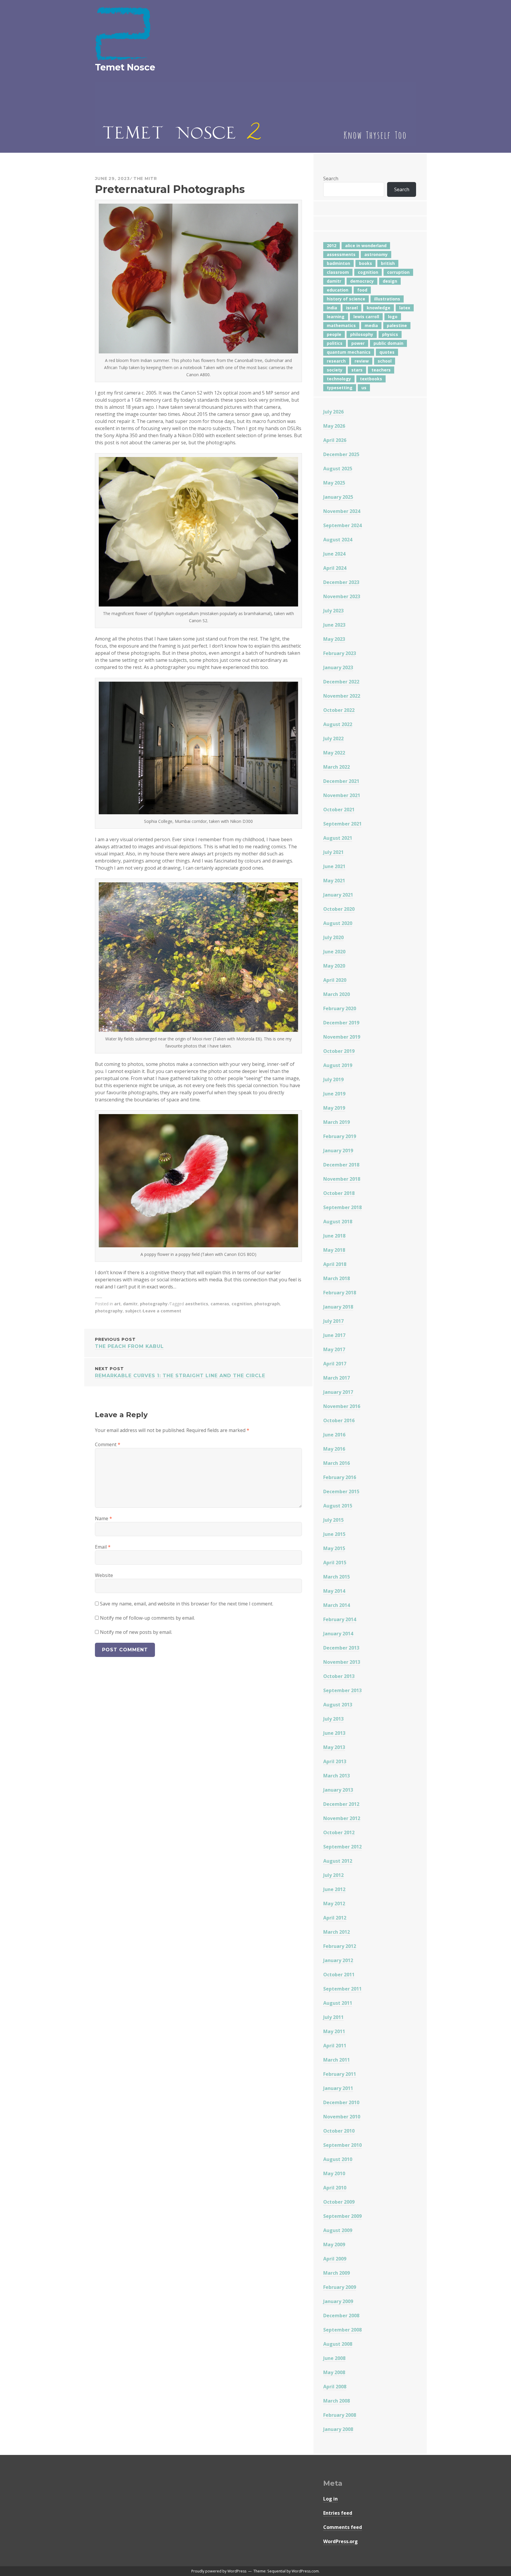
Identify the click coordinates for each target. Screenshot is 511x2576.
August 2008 (338, 2344)
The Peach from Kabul (129, 1343)
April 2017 (335, 1364)
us (364, 388)
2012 (331, 246)
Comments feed (343, 2527)
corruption (398, 272)
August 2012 (338, 1861)
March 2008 (337, 2401)
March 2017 (337, 1378)
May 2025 (334, 483)
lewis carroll (366, 317)
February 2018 (340, 1293)
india (332, 308)
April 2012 (335, 1918)
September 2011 (342, 1989)
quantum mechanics (349, 352)
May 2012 (334, 1904)
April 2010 (335, 2188)
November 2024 (342, 511)
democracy (362, 281)
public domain (388, 343)
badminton (338, 263)
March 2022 (337, 767)
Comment (108, 1444)
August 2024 (338, 540)
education (338, 290)
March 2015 (337, 1577)
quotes (387, 352)
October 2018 (339, 1193)
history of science (346, 299)
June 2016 (334, 1435)
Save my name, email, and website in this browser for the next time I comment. (187, 1604)
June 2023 (334, 625)
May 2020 (334, 966)
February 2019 (340, 1136)
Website (104, 1575)
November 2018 (342, 1179)
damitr (130, 1304)
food (362, 290)
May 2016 (334, 1449)
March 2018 (337, 1278)
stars (357, 370)
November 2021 (342, 795)
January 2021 (338, 895)
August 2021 (338, 838)
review (362, 361)
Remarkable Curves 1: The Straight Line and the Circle (180, 1372)
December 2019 (341, 1023)
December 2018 (341, 1165)
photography (154, 1304)
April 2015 (335, 1563)
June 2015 (334, 1534)
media (371, 325)
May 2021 (334, 881)
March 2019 (337, 1122)
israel (352, 308)
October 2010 (339, 2131)
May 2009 (334, 2244)
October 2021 (339, 810)
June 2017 (334, 1335)
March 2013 (337, 1776)
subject (133, 1311)
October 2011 (339, 1975)
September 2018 (342, 1207)
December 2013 (341, 1648)
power (358, 343)
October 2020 (339, 909)
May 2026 (334, 426)
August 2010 (338, 2159)
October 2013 (339, 1676)
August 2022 (338, 724)
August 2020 (338, 923)
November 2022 (342, 696)
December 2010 (341, 2102)
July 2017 (333, 1321)
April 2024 (335, 568)
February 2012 (340, 1946)
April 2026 (335, 440)
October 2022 (339, 710)
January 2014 (338, 1634)
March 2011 (337, 2060)
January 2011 (338, 2088)
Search (331, 178)
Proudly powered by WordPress (219, 2571)
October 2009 (339, 2202)
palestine (397, 325)
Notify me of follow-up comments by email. (147, 1618)
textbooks (371, 379)
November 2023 (342, 596)
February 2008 (340, 2415)
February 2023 (340, 653)
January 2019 (338, 1151)
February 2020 (340, 1008)
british (388, 263)
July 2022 (333, 738)
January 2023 (338, 667)
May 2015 (334, 1548)
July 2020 (333, 937)
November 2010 (342, 2117)
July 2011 (333, 2017)
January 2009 (338, 2301)
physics (390, 334)
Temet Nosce (125, 67)
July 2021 (333, 852)
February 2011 (340, 2074)
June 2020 (334, 952)
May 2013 (334, 1747)
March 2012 (337, 1932)
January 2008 (338, 2429)
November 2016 (342, 1406)
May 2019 (334, 1108)
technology (339, 379)
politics (335, 343)
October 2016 (339, 1420)
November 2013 (342, 1662)
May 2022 (334, 753)
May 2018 (334, 1250)
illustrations (387, 299)
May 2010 (334, 2173)
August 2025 (338, 469)
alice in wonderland (366, 246)
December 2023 (341, 582)
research (336, 361)
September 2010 (342, 2145)
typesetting (340, 388)
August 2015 (338, 1506)
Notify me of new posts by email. (136, 1632)
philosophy (362, 334)
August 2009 (338, 2230)
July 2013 (333, 1719)
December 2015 (341, 1491)
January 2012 (338, 1960)
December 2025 (341, 454)
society (335, 370)
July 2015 (333, 1520)
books (366, 263)
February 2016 (340, 1477)
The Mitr (145, 178)
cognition (242, 1304)
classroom (338, 272)
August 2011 (338, 2003)
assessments (341, 254)
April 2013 (335, 1761)
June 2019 (334, 1094)
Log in (330, 2499)
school (385, 361)
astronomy (376, 254)
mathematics (341, 325)
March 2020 (337, 994)
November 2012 (342, 1818)
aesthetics (197, 1304)
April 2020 (335, 980)
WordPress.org (341, 2541)
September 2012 (342, 1847)
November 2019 (342, 1037)
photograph (267, 1304)
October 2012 (339, 1832)
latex (405, 308)
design (390, 281)
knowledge (379, 308)
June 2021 (334, 866)
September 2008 (342, 2330)
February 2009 (340, 2287)
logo (393, 317)
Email (103, 1547)
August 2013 (338, 1705)
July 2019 (333, 1079)
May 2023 (334, 639)
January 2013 (338, 1790)
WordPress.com (305, 2571)
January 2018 (338, 1307)
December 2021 (341, 781)
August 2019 (338, 1065)
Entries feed (338, 2513)
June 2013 (334, 1733)
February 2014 (340, 1619)
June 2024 (334, 554)
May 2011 (334, 2031)
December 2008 (341, 2316)
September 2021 (342, 824)
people (334, 334)
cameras (220, 1304)
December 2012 (341, 1804)
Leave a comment (162, 1311)
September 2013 (342, 1690)
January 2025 (338, 497)
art (117, 1304)
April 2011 (335, 2046)
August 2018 (338, 1222)
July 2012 (333, 1875)
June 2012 (334, 1889)
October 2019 (339, 1051)
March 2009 (337, 2273)
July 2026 (333, 412)
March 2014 (337, 1605)
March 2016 (337, 1463)
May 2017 (334, 1349)
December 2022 (341, 682)
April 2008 (335, 2387)
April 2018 (335, 1264)
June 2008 (334, 2358)
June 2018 (334, 1236)
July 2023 (333, 611)
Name (104, 1518)
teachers (381, 370)
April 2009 (335, 2259)
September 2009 (342, 2216)
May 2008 (334, 2372)
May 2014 (334, 1591)
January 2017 (338, 1392)
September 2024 (342, 525)
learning (336, 317)
